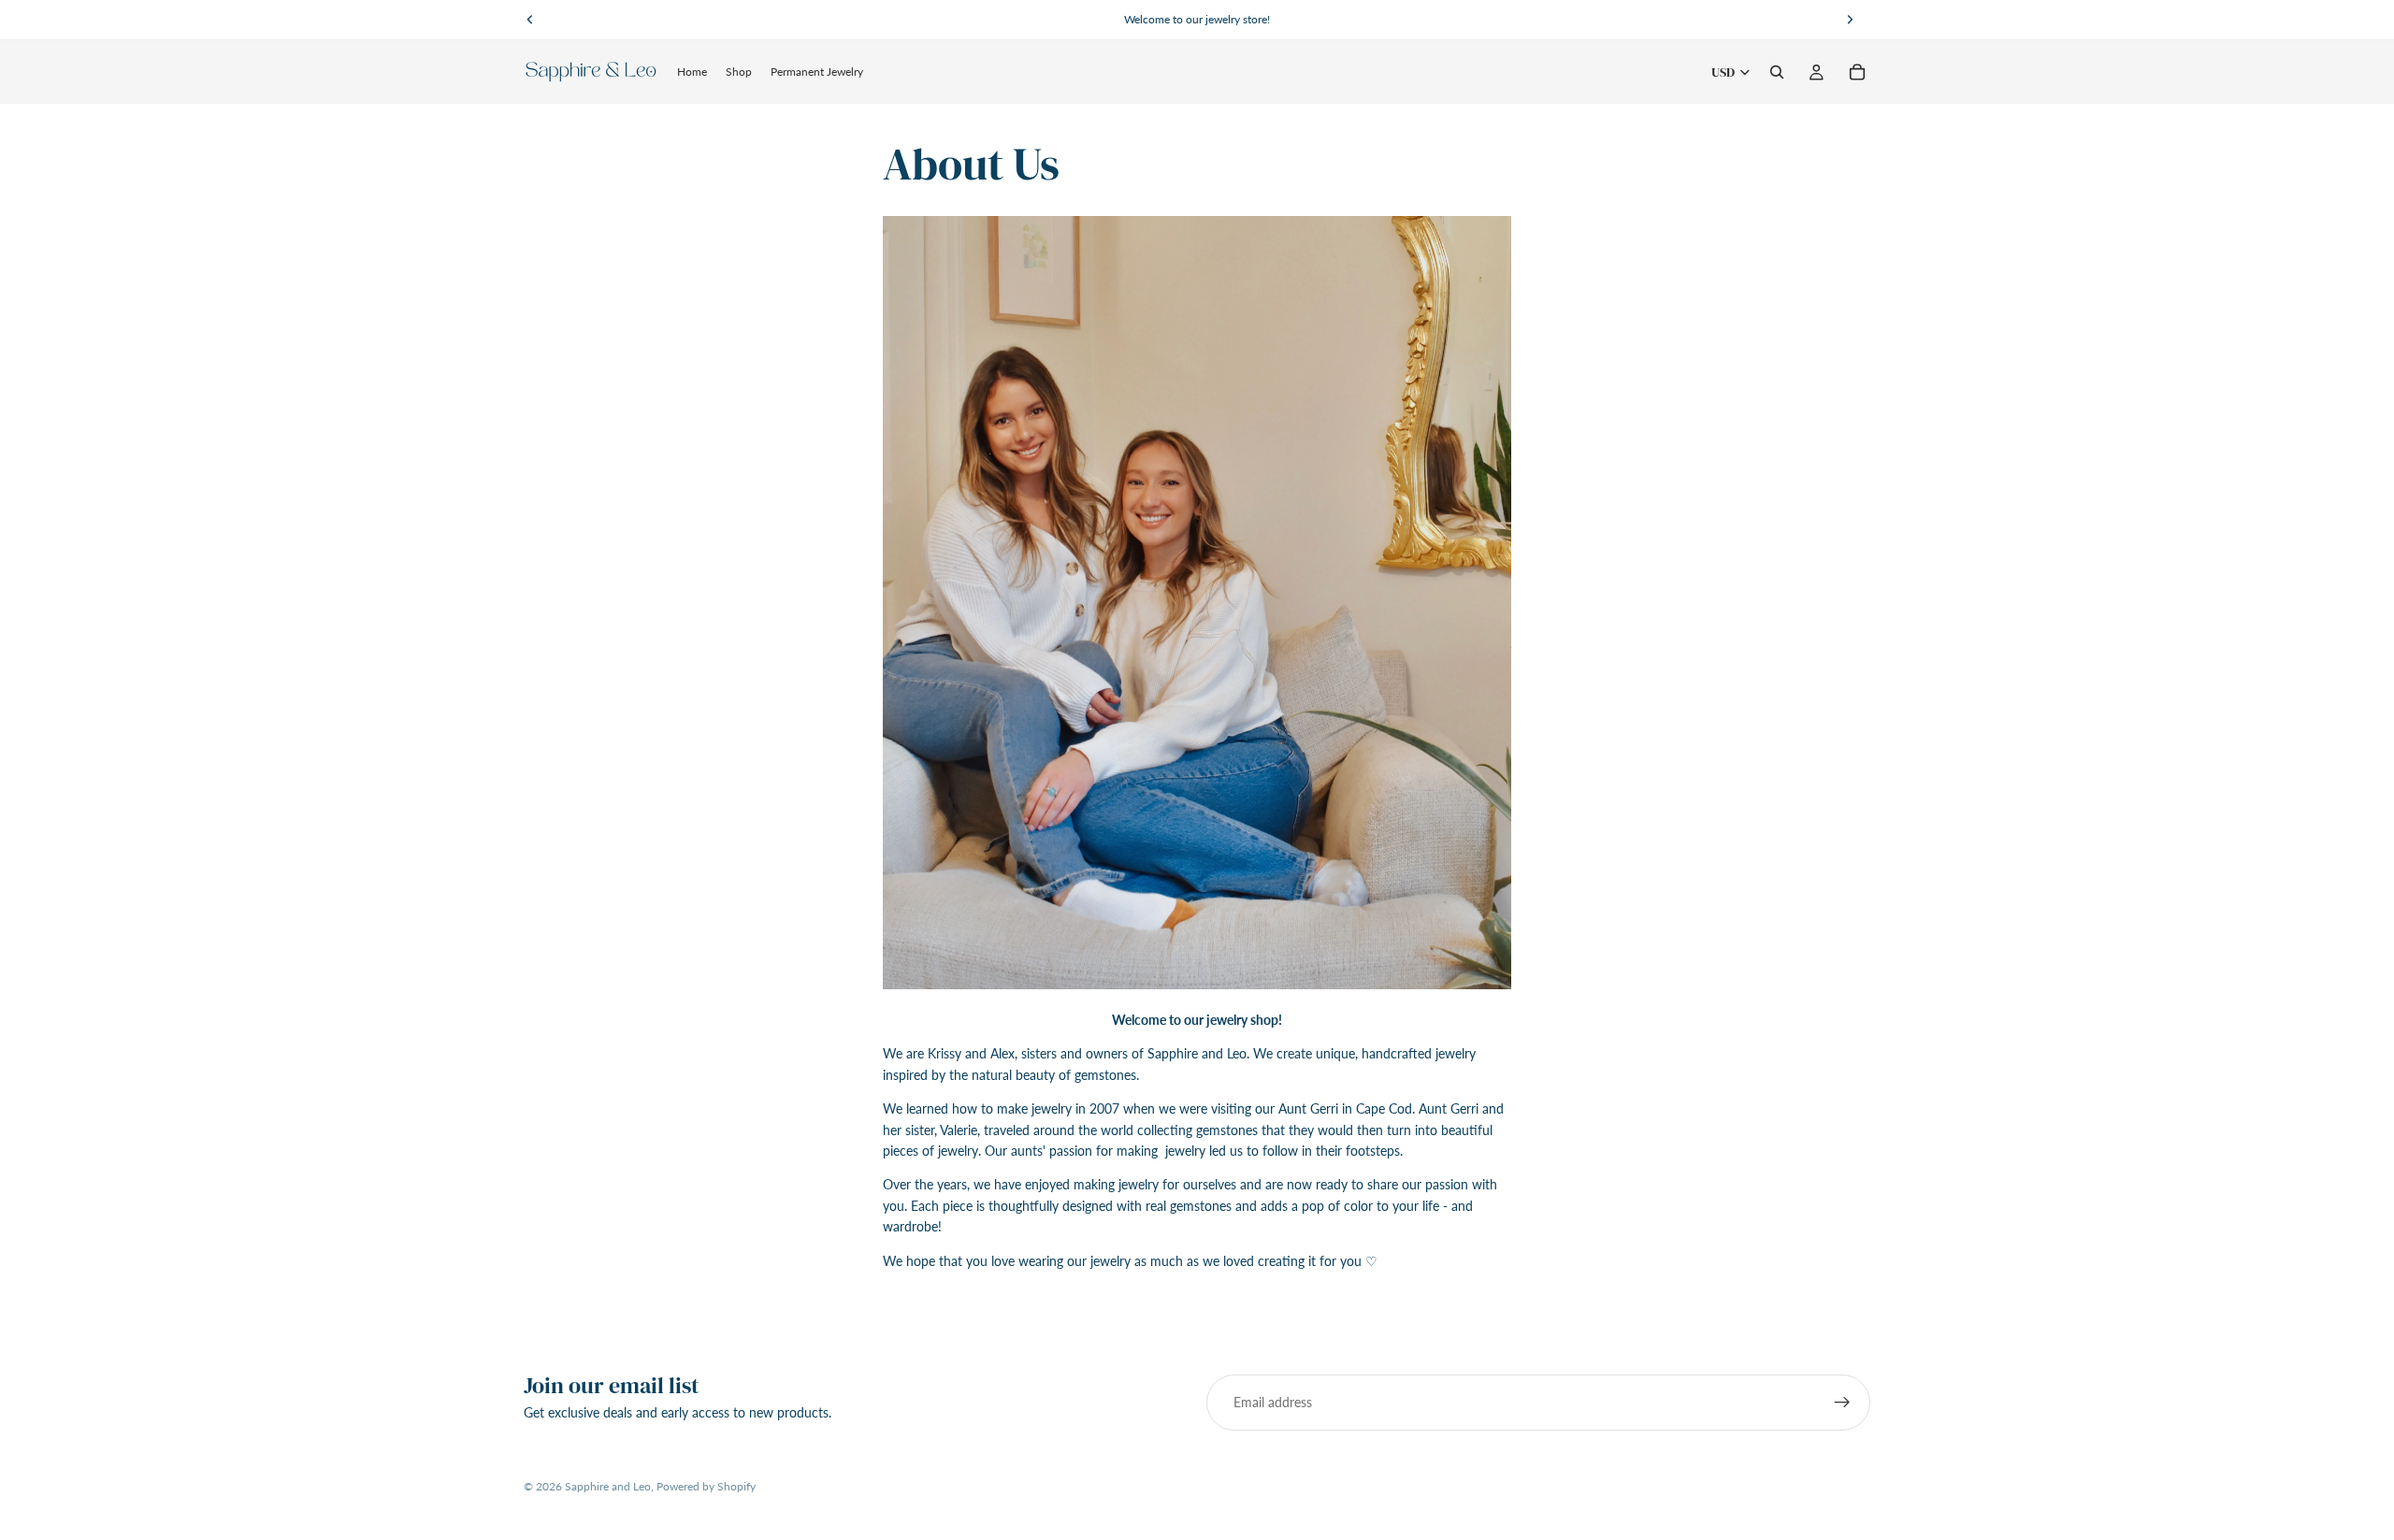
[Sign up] (1842, 1403)
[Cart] (1857, 72)
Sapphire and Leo (608, 1486)
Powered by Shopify (706, 1486)
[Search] (1777, 72)
